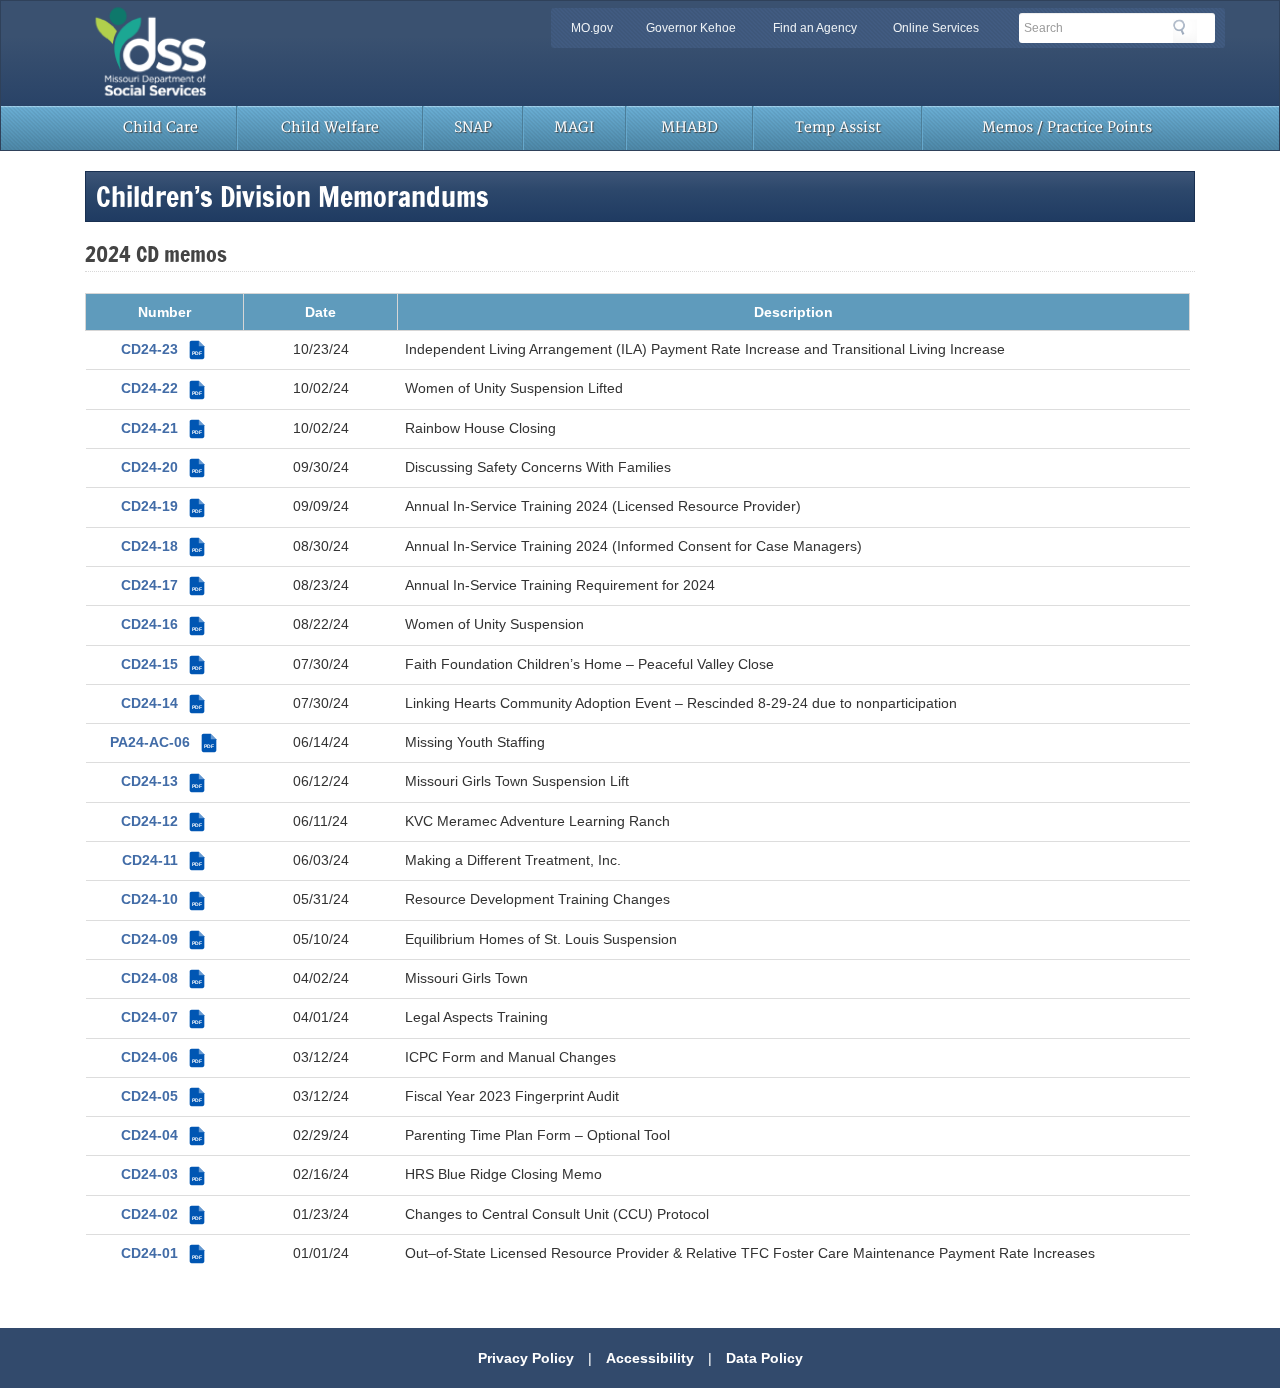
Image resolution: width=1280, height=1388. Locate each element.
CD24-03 (161, 1174)
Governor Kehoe (691, 28)
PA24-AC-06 (162, 742)
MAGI (574, 127)
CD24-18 (161, 546)
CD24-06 (161, 1057)
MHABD (689, 127)
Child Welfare (330, 127)
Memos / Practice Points (1067, 127)
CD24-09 (161, 939)
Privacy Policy (526, 1358)
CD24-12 (161, 821)
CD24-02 (161, 1214)
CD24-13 (161, 781)
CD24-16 (161, 624)
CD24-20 (161, 467)
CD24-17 (161, 585)
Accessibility (650, 1358)
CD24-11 (162, 860)
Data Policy (764, 1358)
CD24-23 (161, 349)
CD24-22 (161, 388)
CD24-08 (161, 978)
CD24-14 (161, 703)
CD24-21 (161, 428)
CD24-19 (161, 506)
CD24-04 (161, 1135)
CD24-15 (161, 664)
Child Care (160, 127)
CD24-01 (161, 1253)
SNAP (473, 127)
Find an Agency (815, 28)
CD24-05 (161, 1096)
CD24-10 (161, 899)
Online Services (936, 28)
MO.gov (592, 28)
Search (1185, 31)
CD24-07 (161, 1017)
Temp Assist (838, 127)
